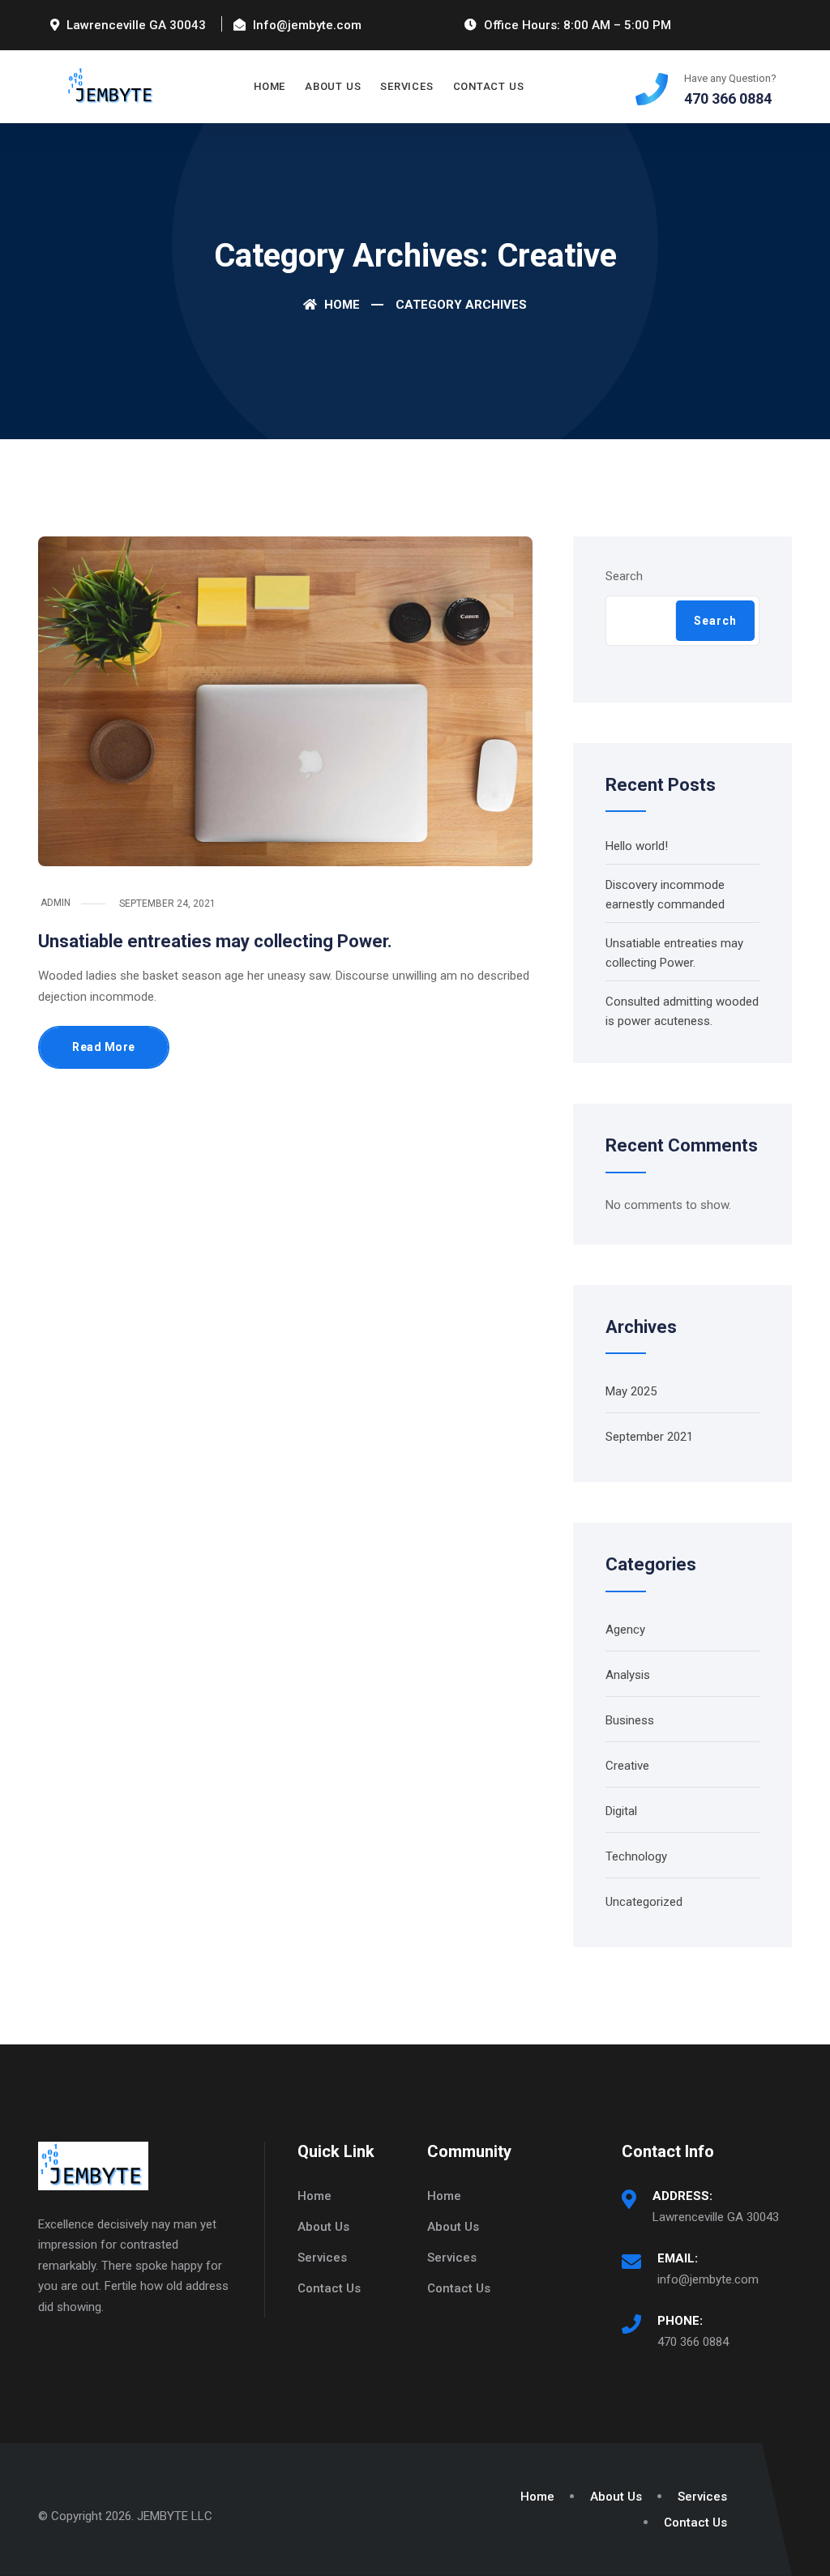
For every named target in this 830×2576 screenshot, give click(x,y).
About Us (333, 86)
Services (406, 86)
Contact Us (489, 86)
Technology (636, 1856)
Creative (627, 1766)
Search (624, 576)
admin (56, 903)
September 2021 (649, 1437)
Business (630, 1720)
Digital (621, 1811)
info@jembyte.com (708, 2279)
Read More (104, 1047)
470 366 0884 (693, 2342)
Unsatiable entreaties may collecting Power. (215, 941)
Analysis (628, 1675)
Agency (625, 1630)
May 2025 (631, 1391)
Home (270, 86)
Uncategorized (644, 1902)
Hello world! (637, 846)
